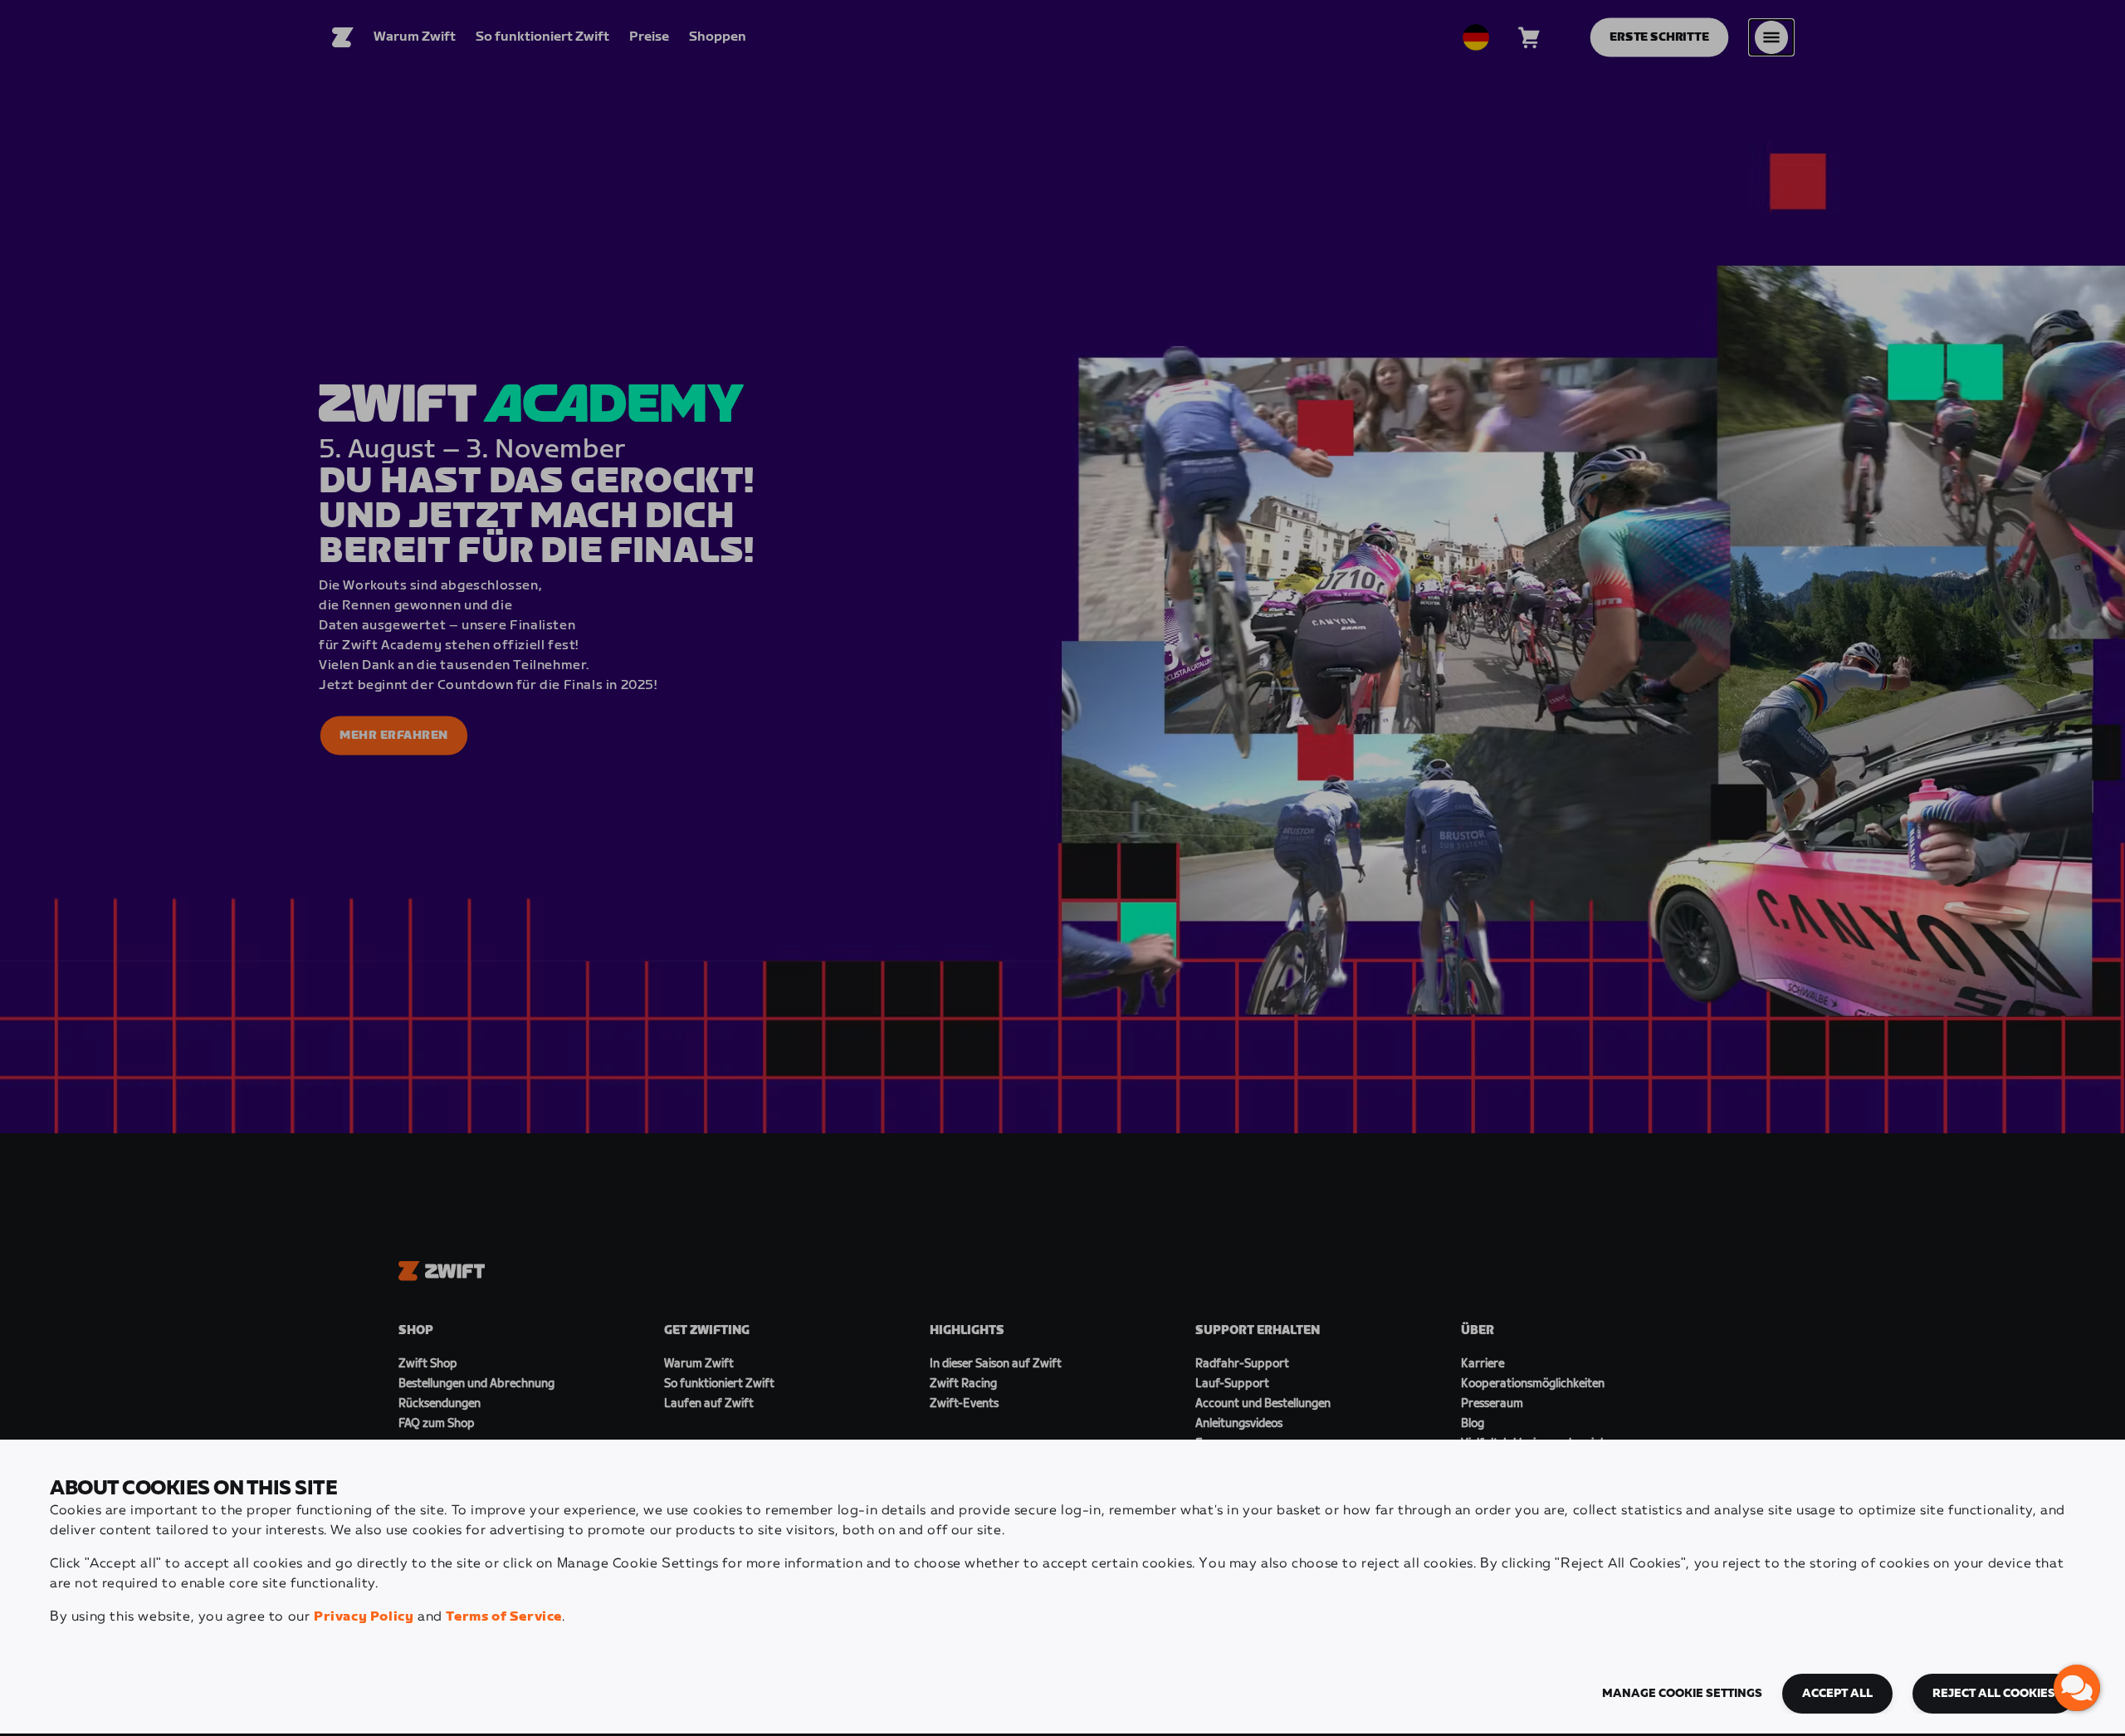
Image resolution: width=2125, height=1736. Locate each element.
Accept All (1837, 1694)
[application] (2077, 1688)
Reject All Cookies (1994, 1694)
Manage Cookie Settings (1682, 1694)
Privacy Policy (364, 1617)
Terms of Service (504, 1617)
